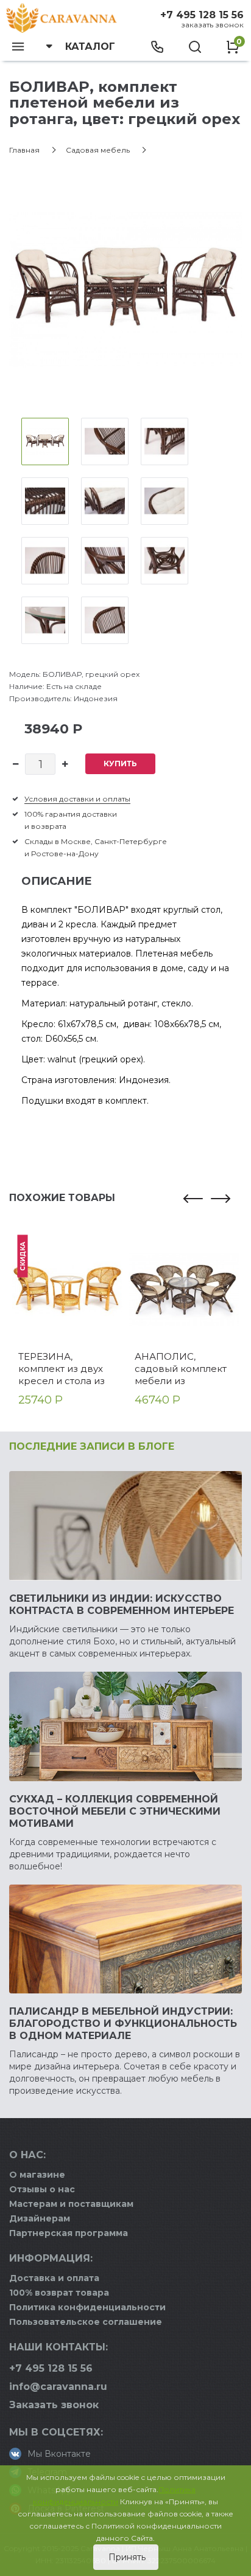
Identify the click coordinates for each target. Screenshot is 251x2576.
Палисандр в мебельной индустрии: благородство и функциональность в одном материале (123, 2024)
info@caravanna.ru (58, 2387)
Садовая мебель (98, 150)
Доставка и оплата (54, 2278)
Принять (126, 2557)
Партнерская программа (69, 2233)
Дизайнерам (40, 2218)
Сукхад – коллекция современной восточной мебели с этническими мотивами (115, 1811)
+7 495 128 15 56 (202, 15)
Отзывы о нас (42, 2189)
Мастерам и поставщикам (71, 2204)
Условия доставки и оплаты (77, 799)
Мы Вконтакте (59, 2454)
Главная (24, 150)
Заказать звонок (212, 25)
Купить (120, 763)
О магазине (37, 2175)
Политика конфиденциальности (87, 2307)
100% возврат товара (59, 2293)
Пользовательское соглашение (86, 2322)
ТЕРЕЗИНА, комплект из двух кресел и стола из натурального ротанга (62, 1369)
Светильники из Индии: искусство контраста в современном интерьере (122, 1605)
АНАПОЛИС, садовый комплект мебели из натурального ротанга (181, 1369)
